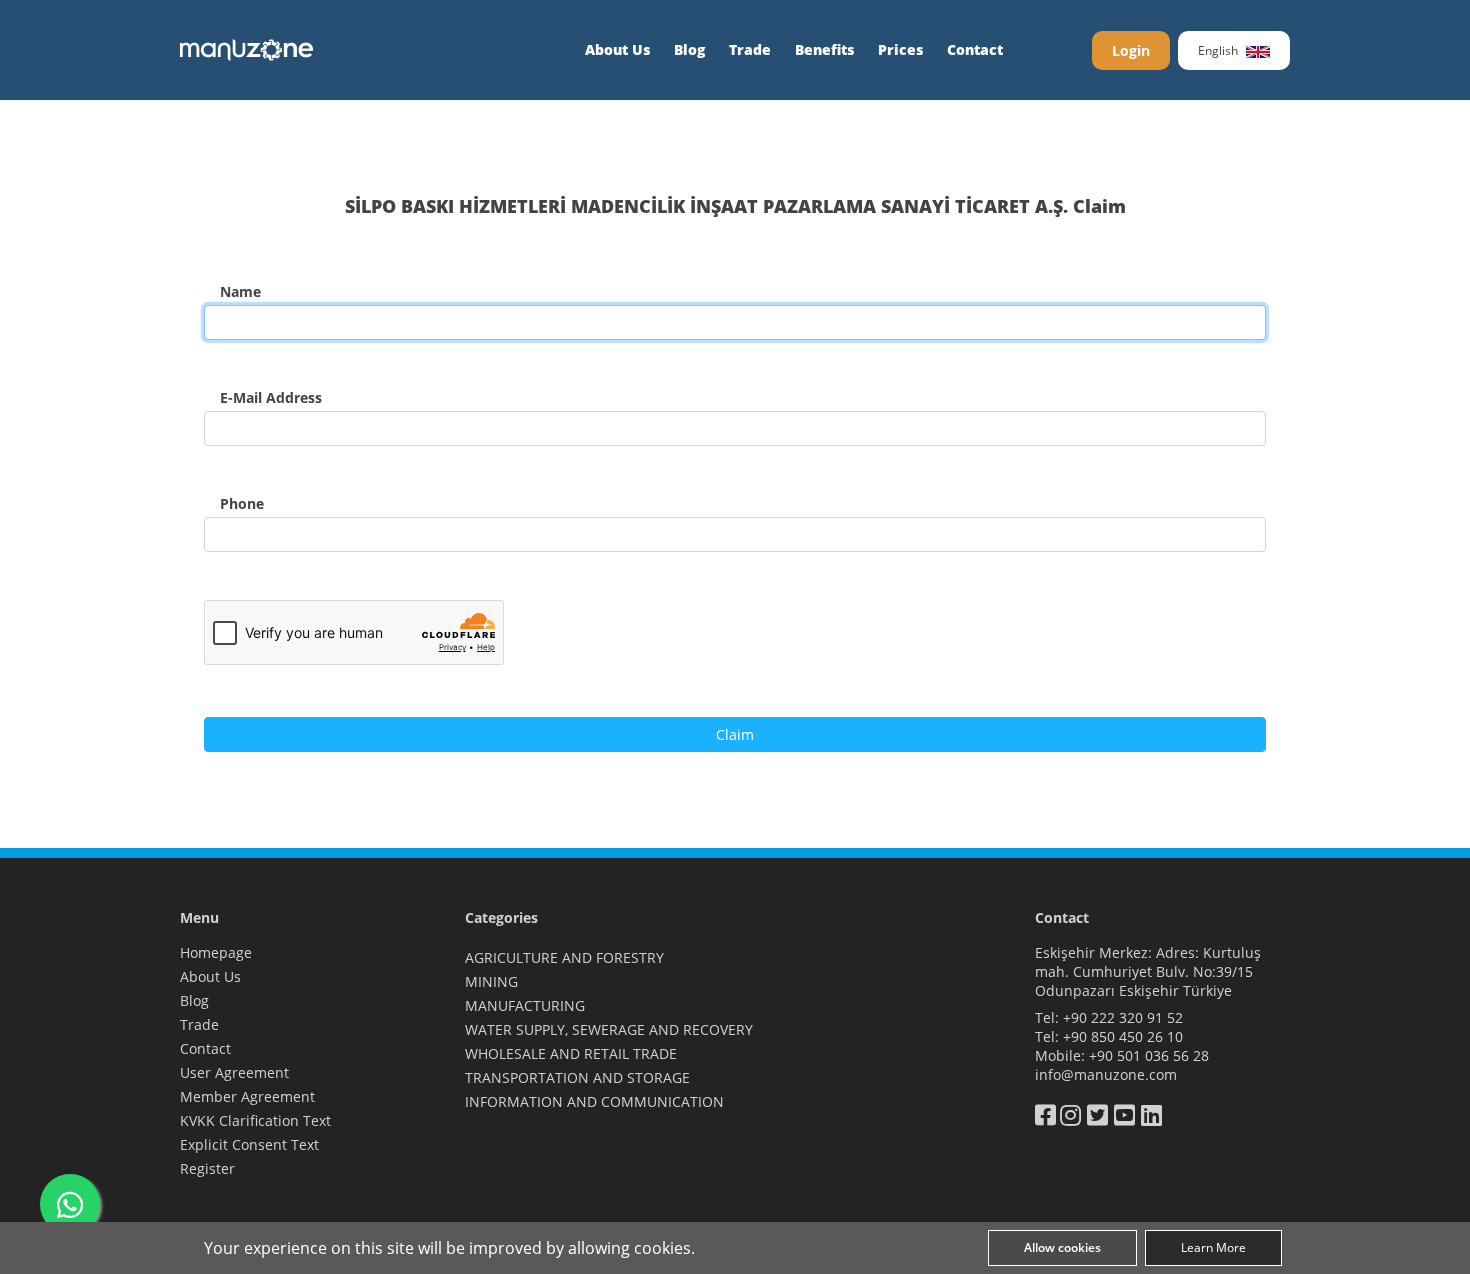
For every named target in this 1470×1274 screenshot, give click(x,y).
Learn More (1213, 1247)
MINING (491, 981)
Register (207, 1168)
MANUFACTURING (525, 1005)
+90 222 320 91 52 (1123, 1017)
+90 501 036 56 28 (1149, 1055)
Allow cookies (1062, 1247)
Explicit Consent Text (249, 1144)
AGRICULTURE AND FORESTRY (564, 957)
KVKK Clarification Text (255, 1120)
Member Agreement (247, 1096)
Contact (975, 49)
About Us (617, 49)
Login (1131, 50)
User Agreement (234, 1072)
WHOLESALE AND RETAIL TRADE (571, 1053)
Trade (750, 49)
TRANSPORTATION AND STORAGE (577, 1077)
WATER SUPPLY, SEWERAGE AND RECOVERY (609, 1029)
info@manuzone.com (1106, 1074)
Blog (689, 49)
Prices (900, 49)
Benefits (824, 49)
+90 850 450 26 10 (1123, 1036)
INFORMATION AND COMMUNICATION (594, 1101)
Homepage (216, 952)
